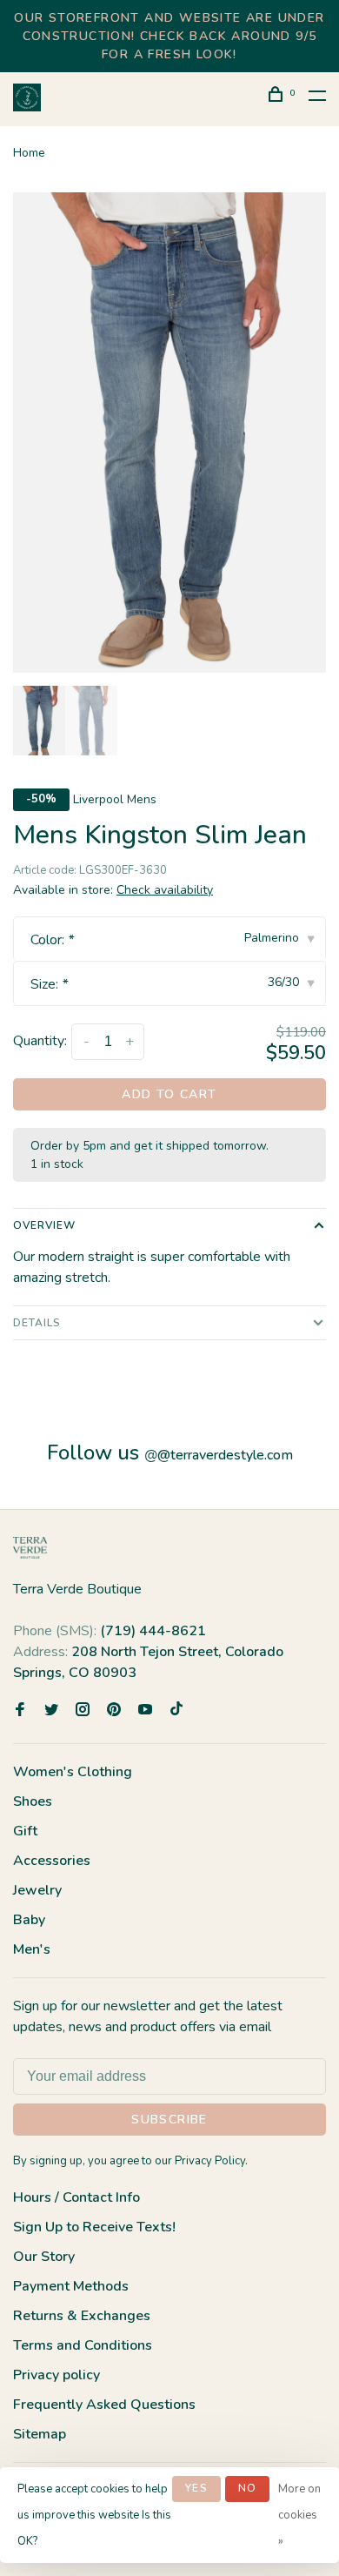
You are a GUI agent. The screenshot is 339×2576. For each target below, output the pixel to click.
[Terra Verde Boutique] (30, 1548)
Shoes (33, 1801)
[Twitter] (51, 1711)
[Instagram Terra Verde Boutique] (83, 1711)
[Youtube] (145, 1711)
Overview (44, 1225)
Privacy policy (56, 2375)
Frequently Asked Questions (104, 2405)
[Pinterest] (114, 1711)
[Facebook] (20, 1711)
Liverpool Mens (115, 799)
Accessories (52, 1861)
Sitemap (40, 2434)
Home (29, 153)
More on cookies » (299, 2515)
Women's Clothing (73, 1772)
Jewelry (37, 1890)
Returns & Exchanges (82, 2316)
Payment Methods (71, 2286)
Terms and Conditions (83, 2345)
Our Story (44, 2257)
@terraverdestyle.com (219, 1455)
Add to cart (169, 1094)
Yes (196, 2488)
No (247, 2488)
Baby (29, 1920)
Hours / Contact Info (76, 2197)
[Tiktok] (176, 1711)
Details (37, 1323)
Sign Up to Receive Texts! (94, 2227)
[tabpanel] (169, 433)
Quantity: (40, 1041)
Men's (32, 1949)
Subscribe (169, 2120)
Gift (25, 1831)
